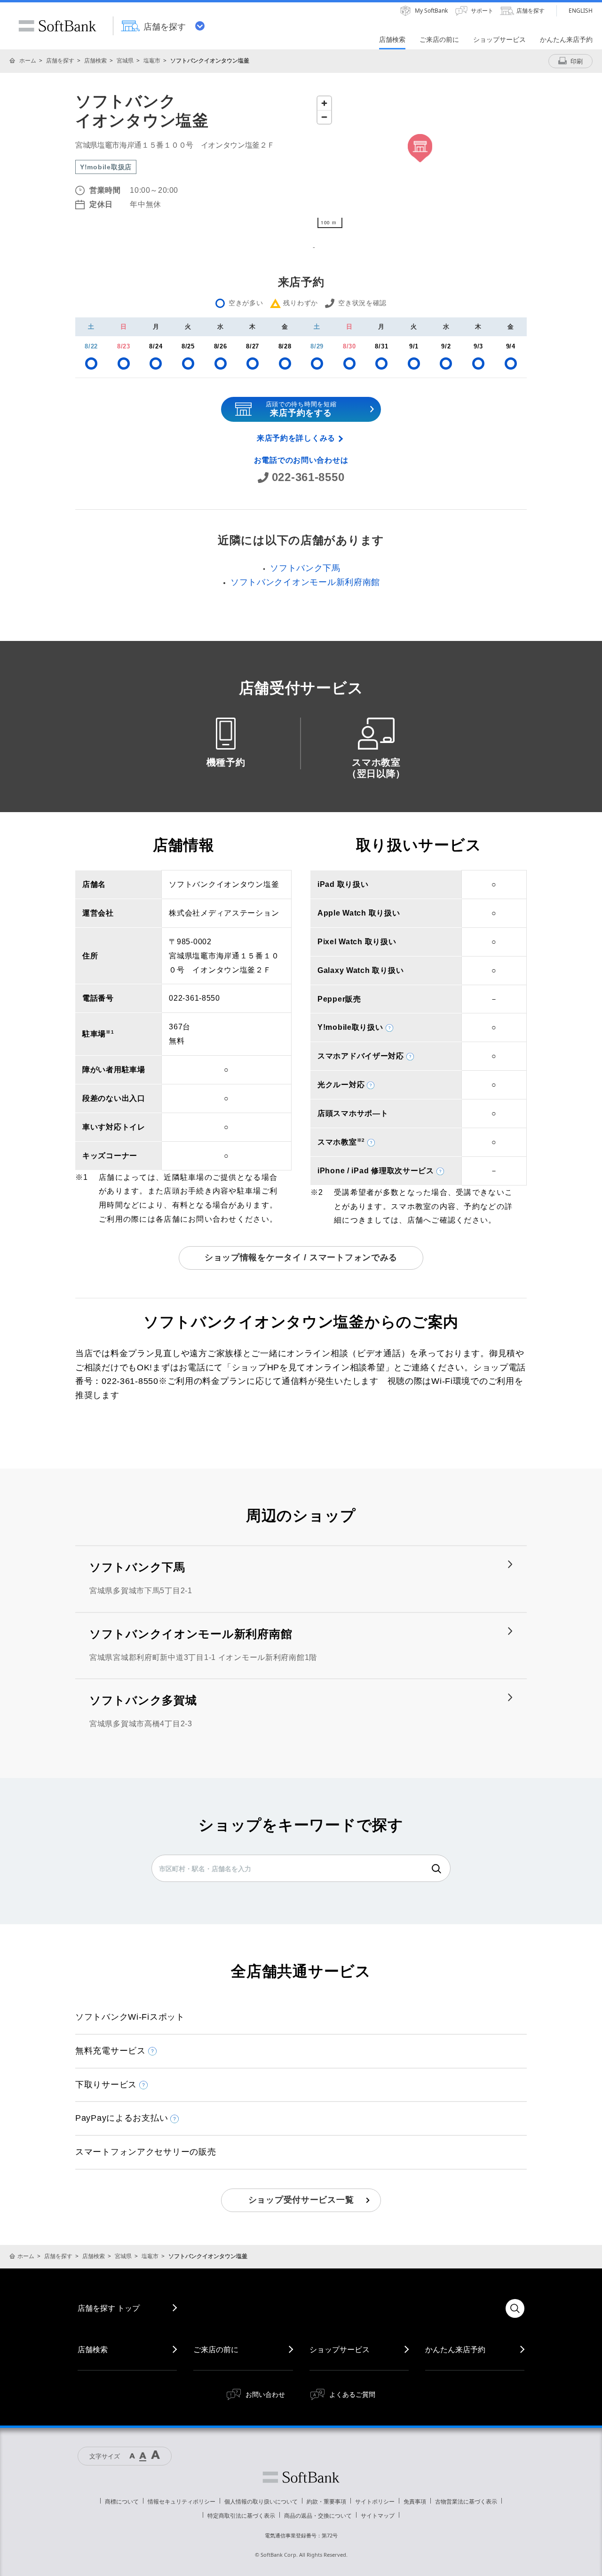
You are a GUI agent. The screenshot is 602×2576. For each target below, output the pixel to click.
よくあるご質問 (352, 2394)
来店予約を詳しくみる (296, 438)
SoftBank (57, 26)
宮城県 (125, 60)
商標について (122, 2501)
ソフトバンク (301, 2477)
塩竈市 (152, 60)
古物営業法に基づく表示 (466, 2501)
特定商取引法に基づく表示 (241, 2516)
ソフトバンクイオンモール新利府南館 (305, 582)
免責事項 (415, 2501)
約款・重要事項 (326, 2501)
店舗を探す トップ (109, 2308)
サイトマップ (378, 2516)
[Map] (420, 162)
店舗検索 (95, 60)
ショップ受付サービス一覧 (301, 2200)
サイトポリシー (375, 2501)
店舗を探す (60, 60)
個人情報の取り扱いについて (261, 2501)
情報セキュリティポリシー (182, 2501)
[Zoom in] (324, 103)
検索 (436, 1869)
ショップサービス (340, 2349)
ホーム (28, 60)
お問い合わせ (265, 2394)
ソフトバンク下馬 (305, 568)
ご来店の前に (216, 2349)
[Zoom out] (324, 117)
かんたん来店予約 (455, 2349)
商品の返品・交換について (318, 2516)
